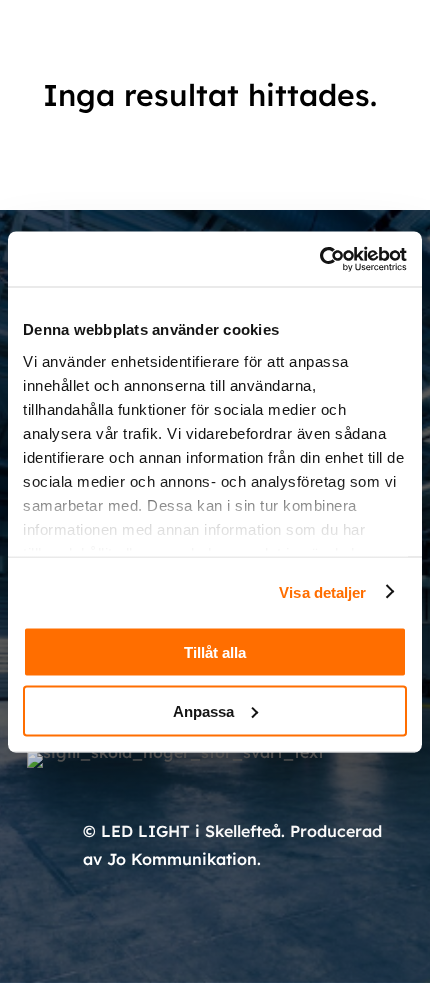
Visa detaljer (322, 591)
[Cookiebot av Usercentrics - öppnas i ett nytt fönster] (319, 259)
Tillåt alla (215, 652)
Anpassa (203, 710)
